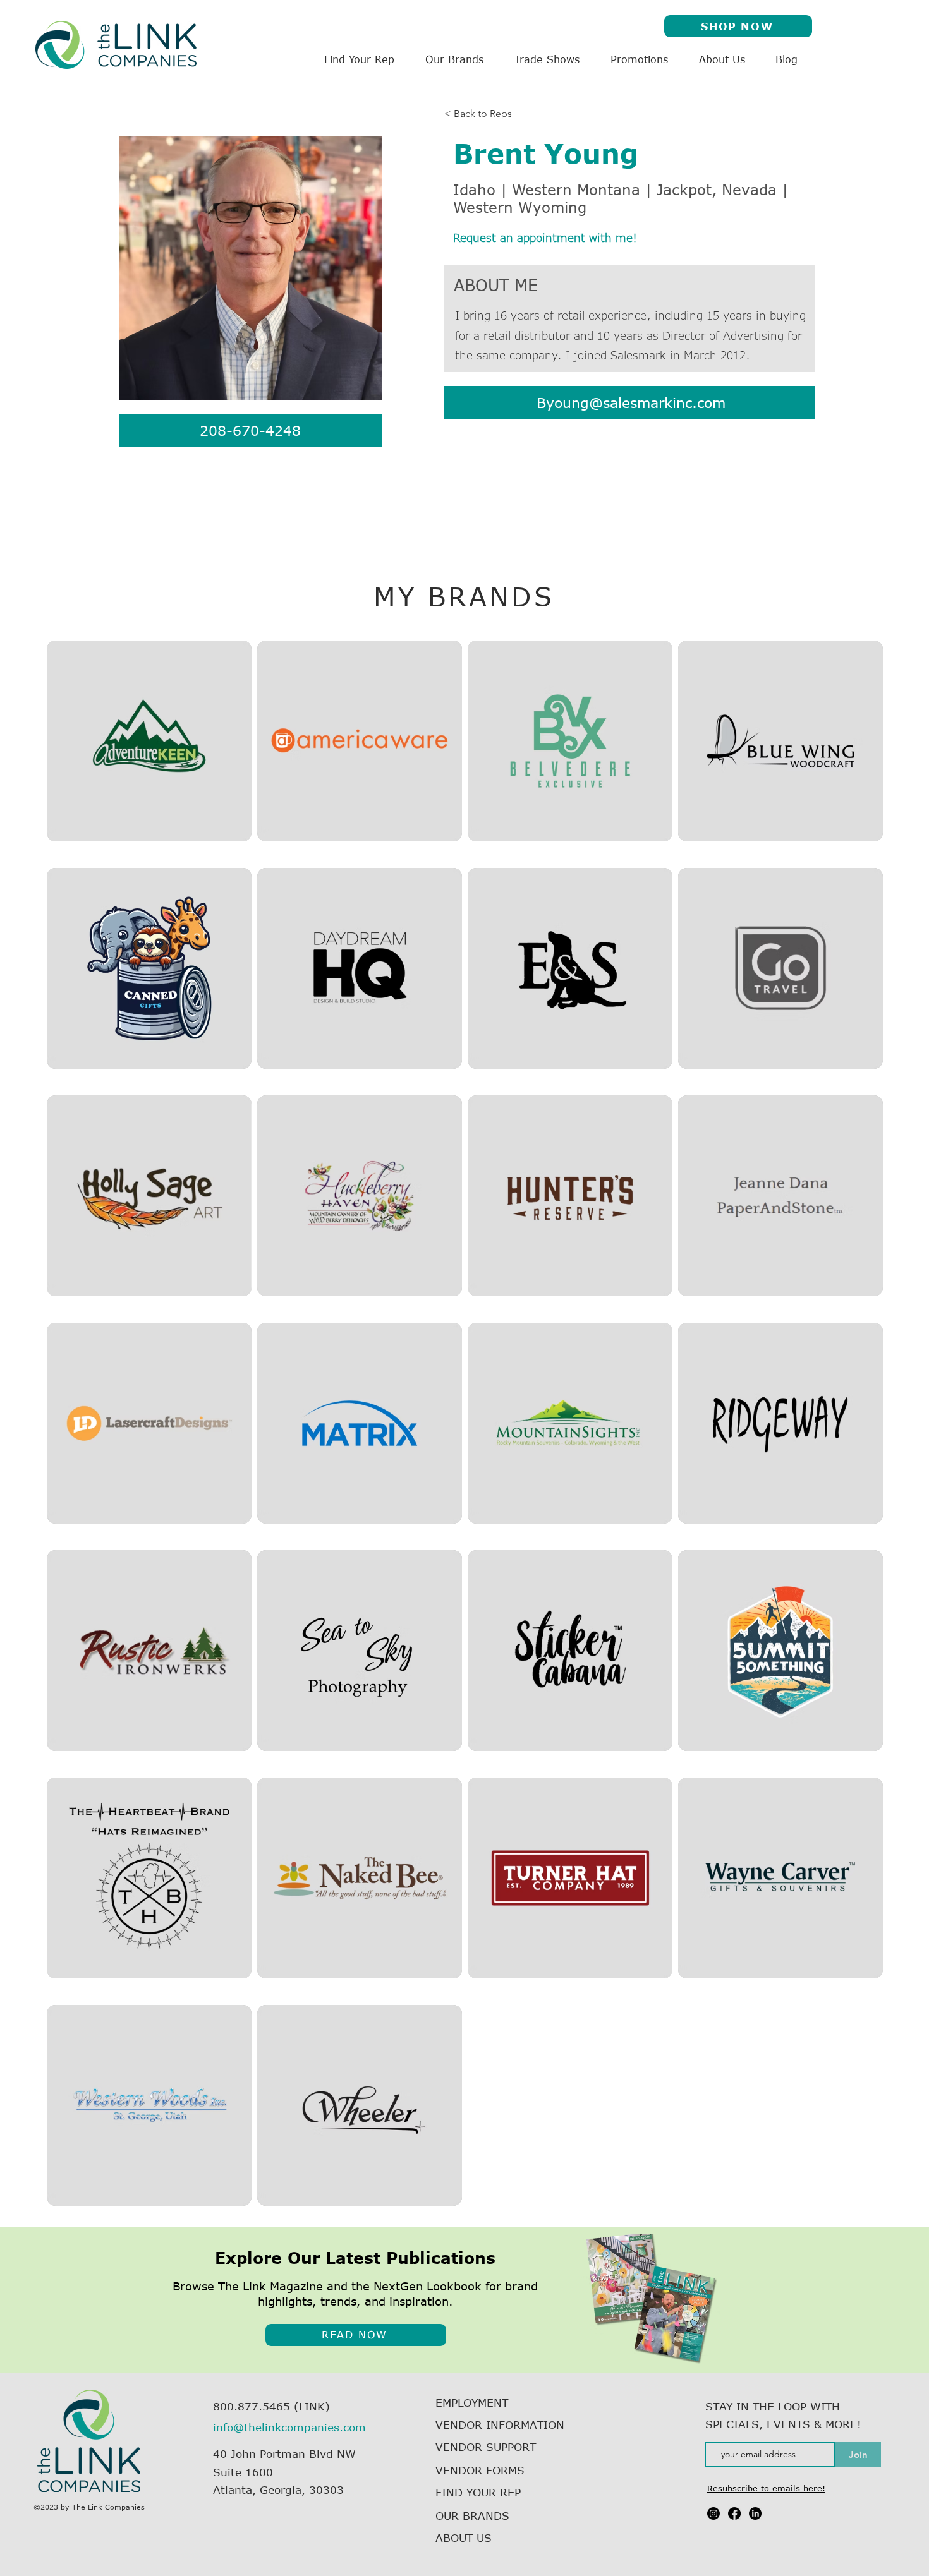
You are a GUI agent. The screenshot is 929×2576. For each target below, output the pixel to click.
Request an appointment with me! (545, 238)
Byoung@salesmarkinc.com (631, 402)
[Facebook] (734, 2513)
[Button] (150, 741)
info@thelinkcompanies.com (289, 2427)
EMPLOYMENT (472, 2402)
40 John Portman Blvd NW (284, 2453)
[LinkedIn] (755, 2513)
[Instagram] (713, 2513)
